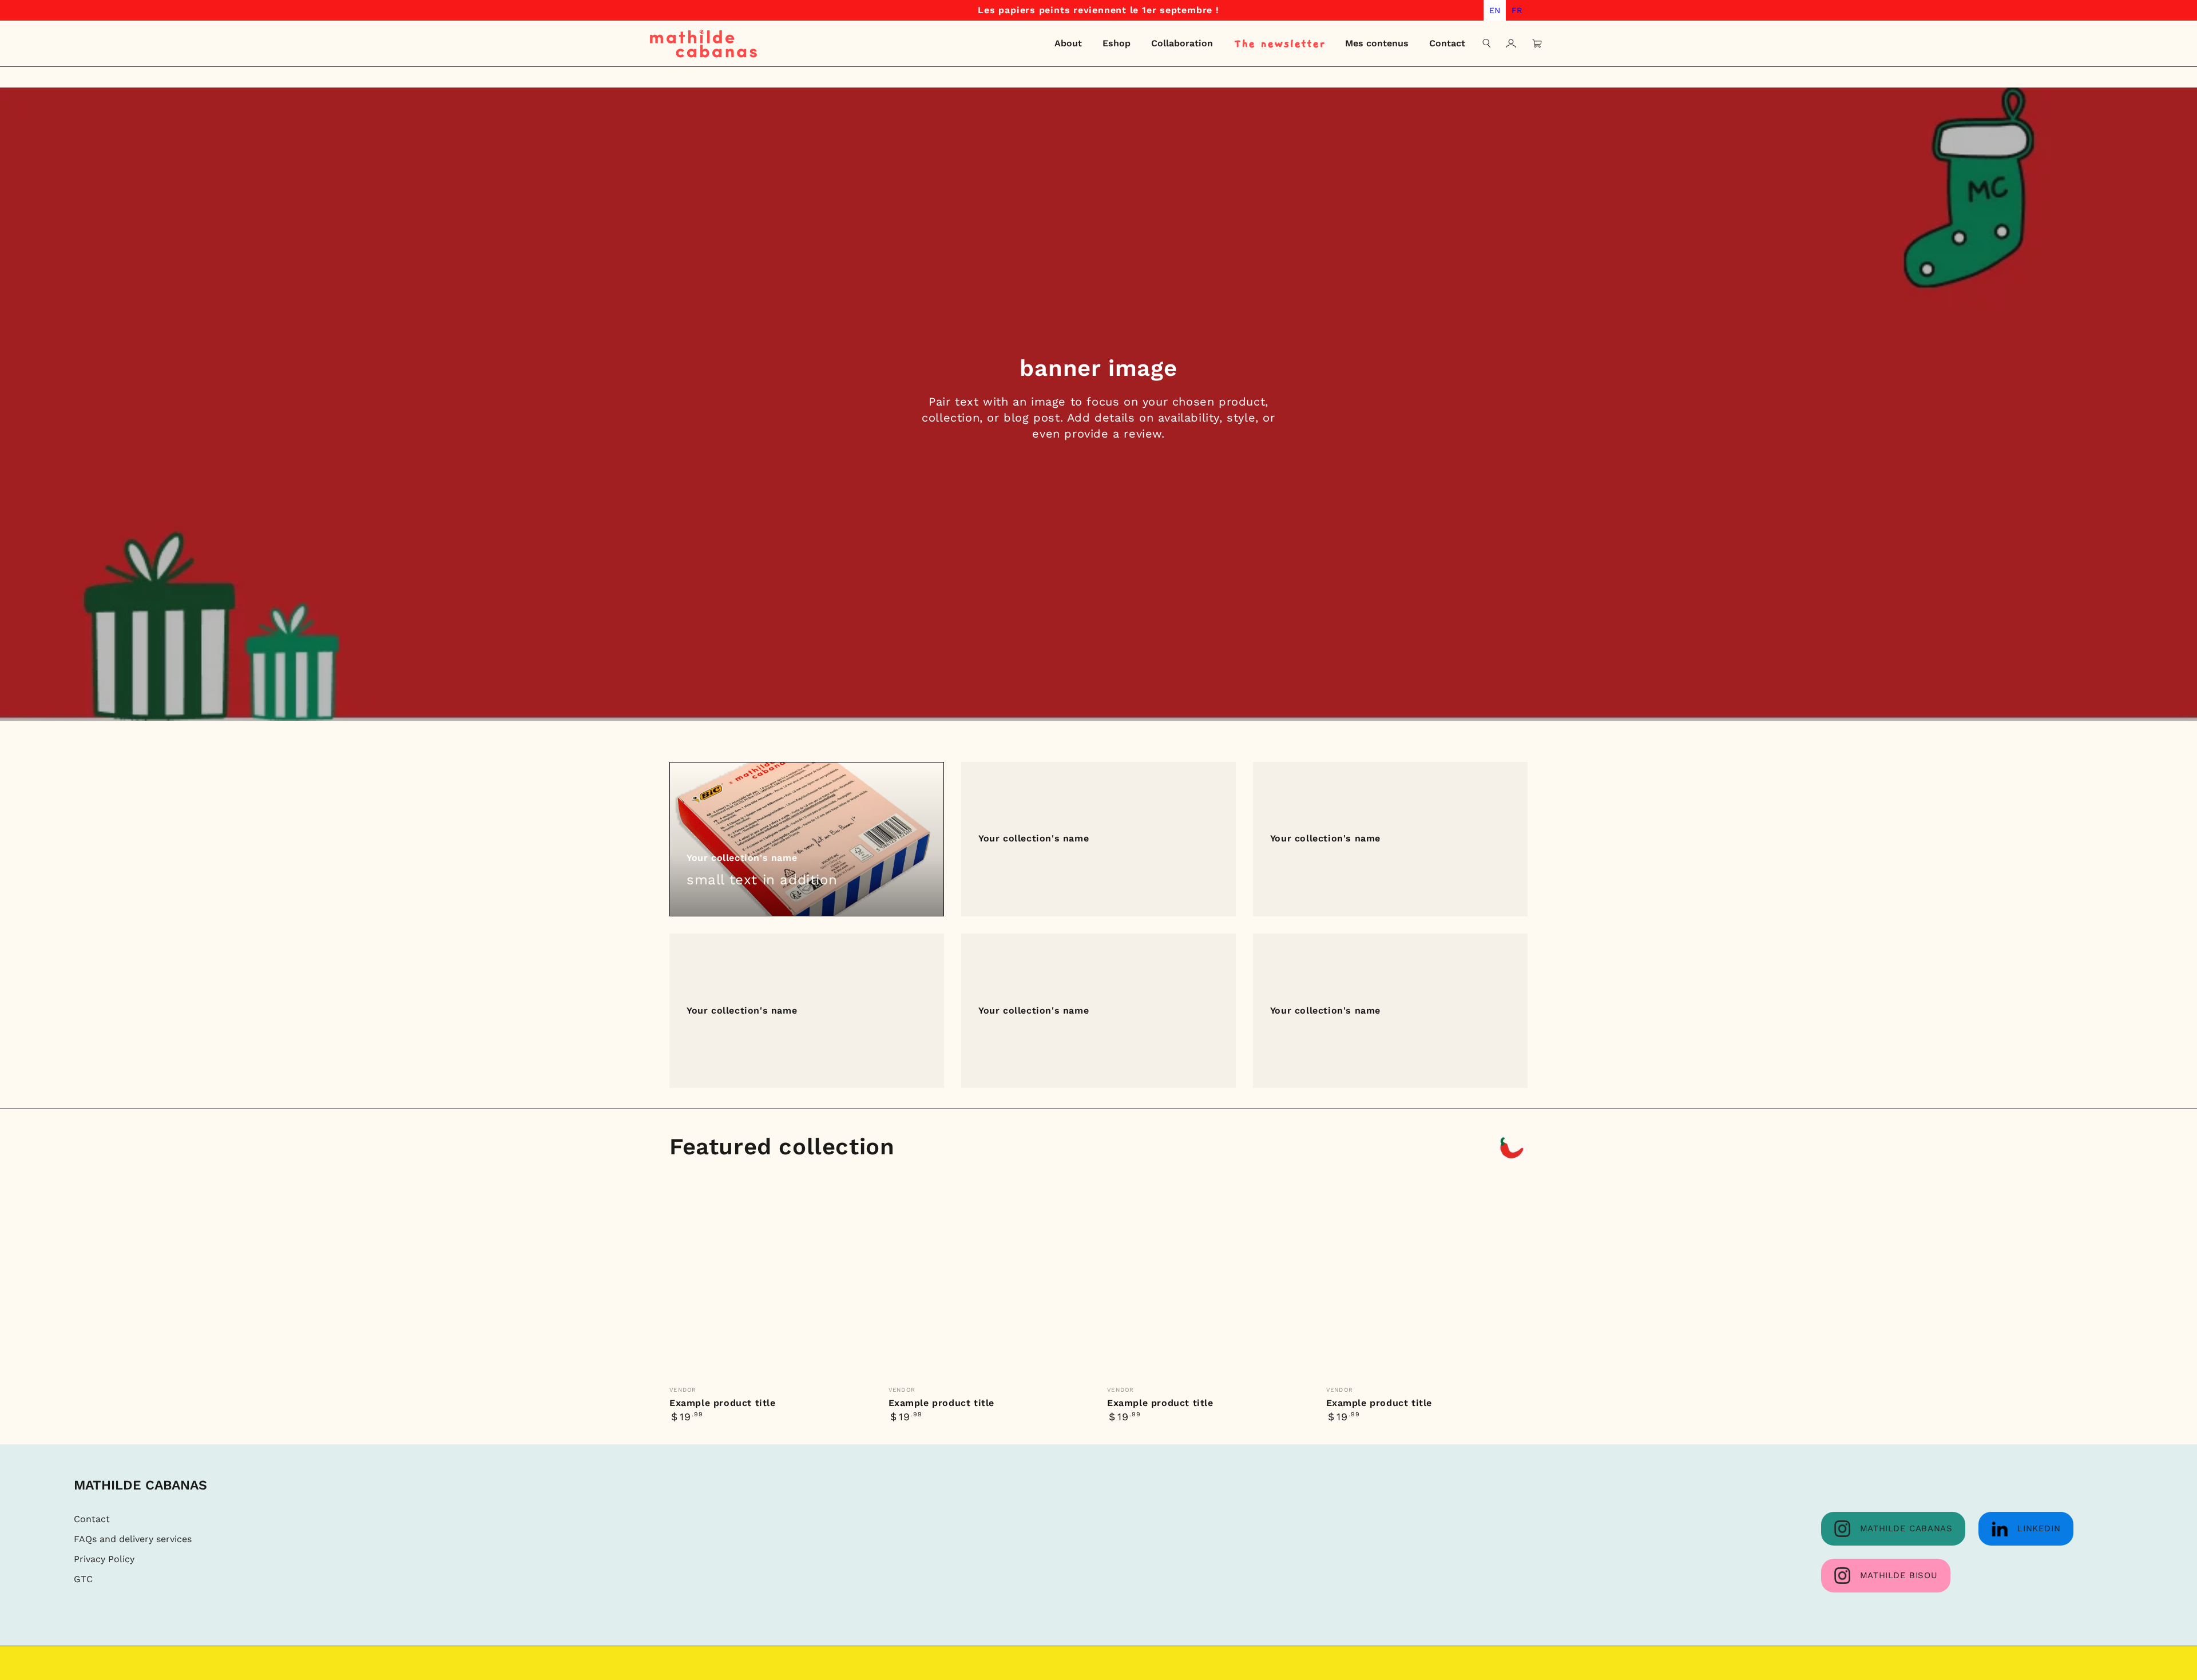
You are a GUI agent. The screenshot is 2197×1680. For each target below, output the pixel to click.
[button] (1487, 43)
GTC (83, 1579)
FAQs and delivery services (133, 1539)
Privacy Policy (104, 1559)
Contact (92, 1519)
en (1495, 10)
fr (1517, 10)
